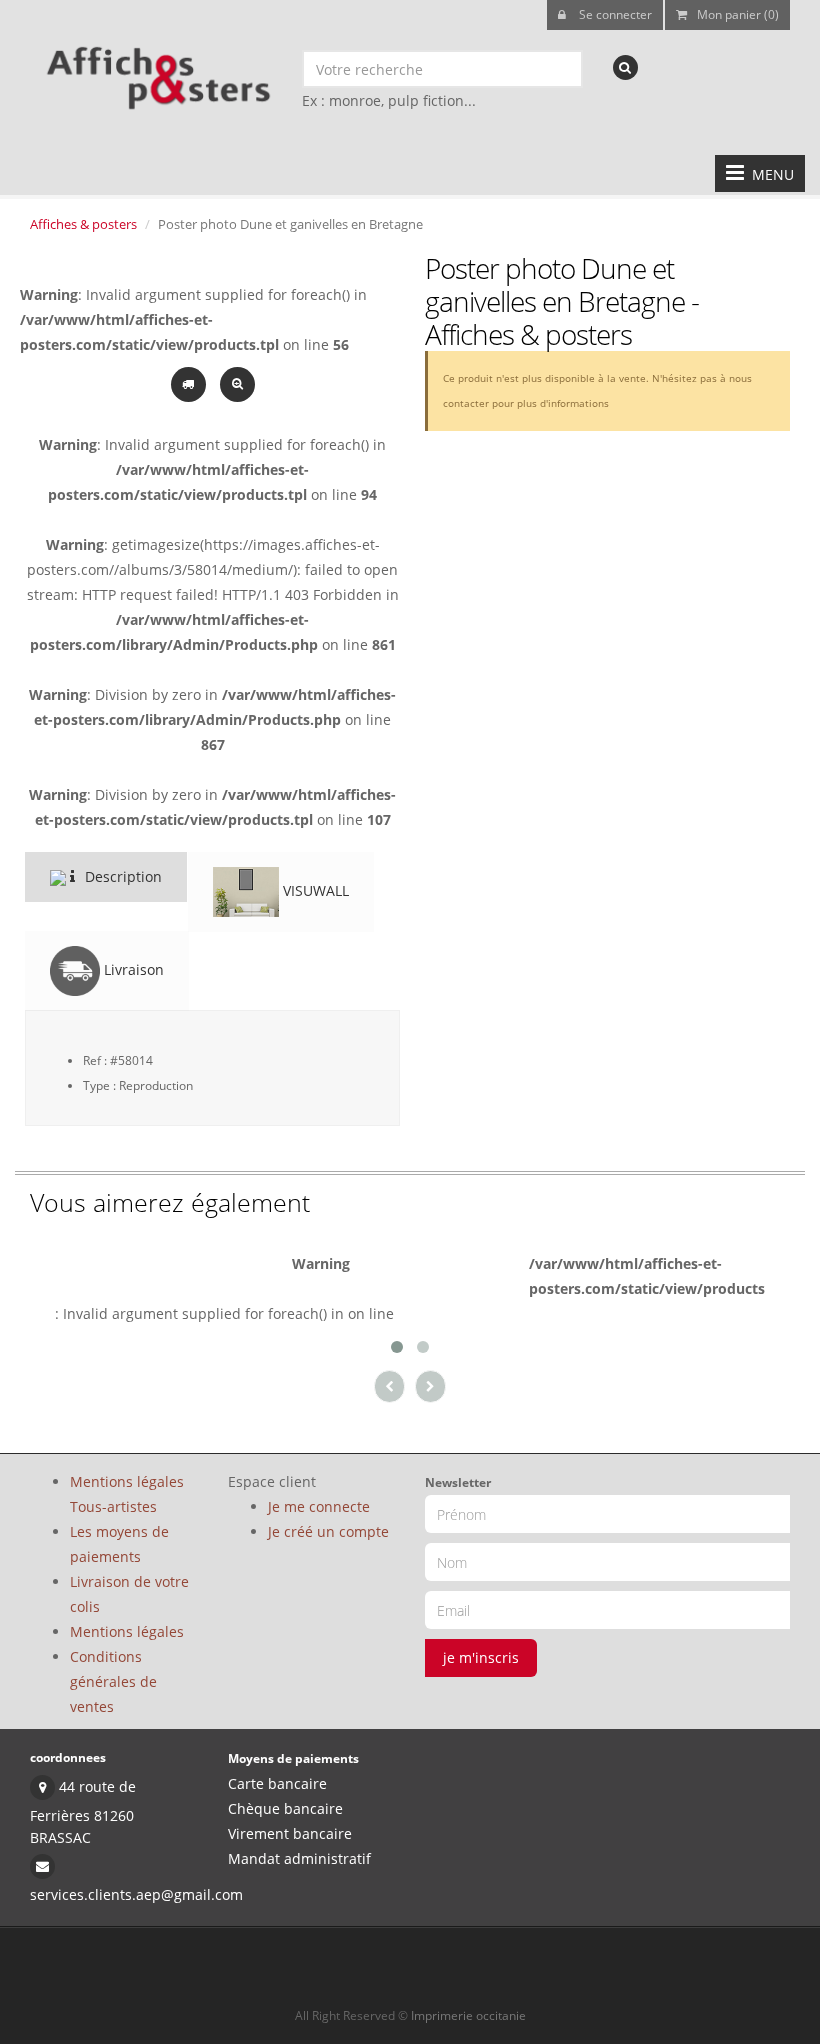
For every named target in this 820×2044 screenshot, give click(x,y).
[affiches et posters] (155, 71)
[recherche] (625, 67)
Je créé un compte (328, 1531)
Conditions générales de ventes (113, 1681)
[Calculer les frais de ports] (190, 382)
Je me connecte (319, 1506)
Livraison (132, 969)
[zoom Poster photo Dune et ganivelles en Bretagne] (237, 382)
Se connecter (614, 14)
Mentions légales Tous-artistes (127, 1494)
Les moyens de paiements (119, 1544)
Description (121, 876)
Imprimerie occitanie (468, 2015)
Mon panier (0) (738, 14)
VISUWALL (314, 890)
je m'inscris (481, 1657)
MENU (769, 174)
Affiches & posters (83, 224)
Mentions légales (127, 1631)
